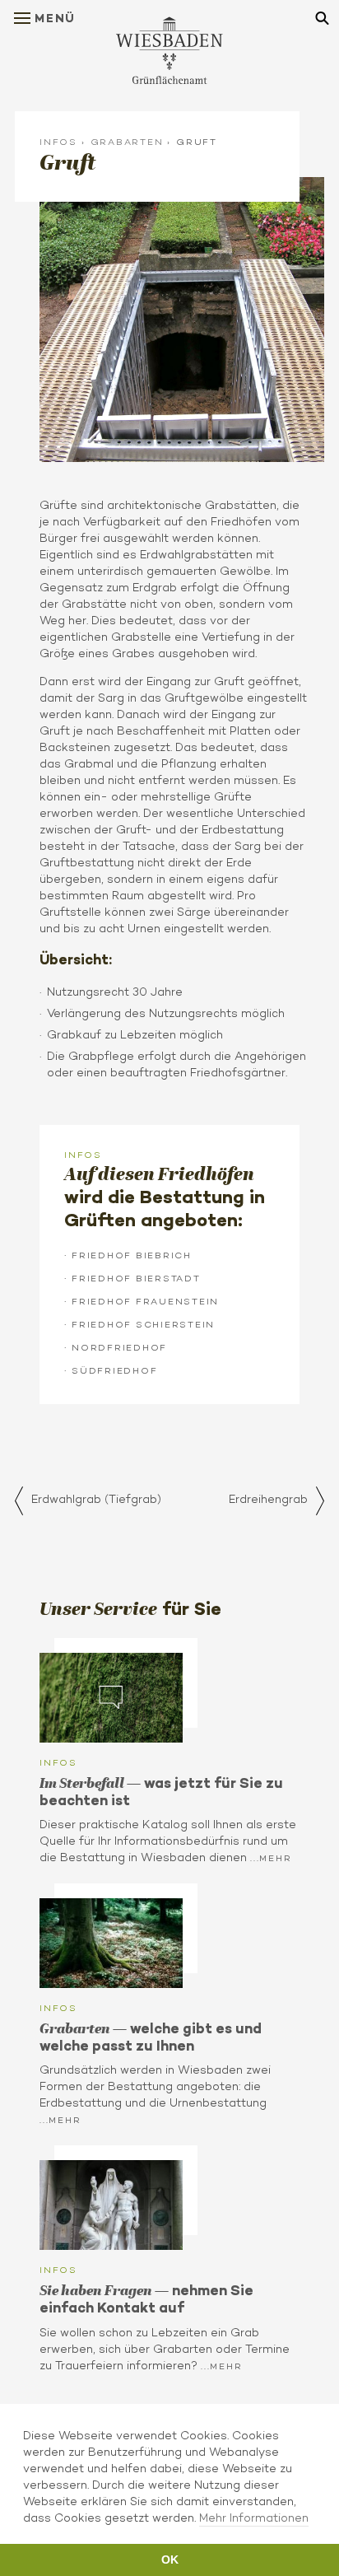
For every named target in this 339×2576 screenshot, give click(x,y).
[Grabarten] (111, 1943)
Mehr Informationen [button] (254, 2518)
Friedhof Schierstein (143, 1324)
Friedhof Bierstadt (136, 1278)
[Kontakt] (111, 2205)
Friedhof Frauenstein (145, 1301)
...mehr (271, 1858)
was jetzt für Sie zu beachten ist (161, 1792)
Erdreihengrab (268, 1499)
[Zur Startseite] (169, 50)
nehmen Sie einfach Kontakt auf (146, 2299)
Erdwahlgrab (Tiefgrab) (96, 1499)
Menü (55, 18)
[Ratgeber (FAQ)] (111, 1698)
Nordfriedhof (119, 1347)
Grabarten (127, 142)
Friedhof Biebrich (132, 1255)
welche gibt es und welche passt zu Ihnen (151, 2037)
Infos (58, 142)
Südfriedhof (114, 1370)
